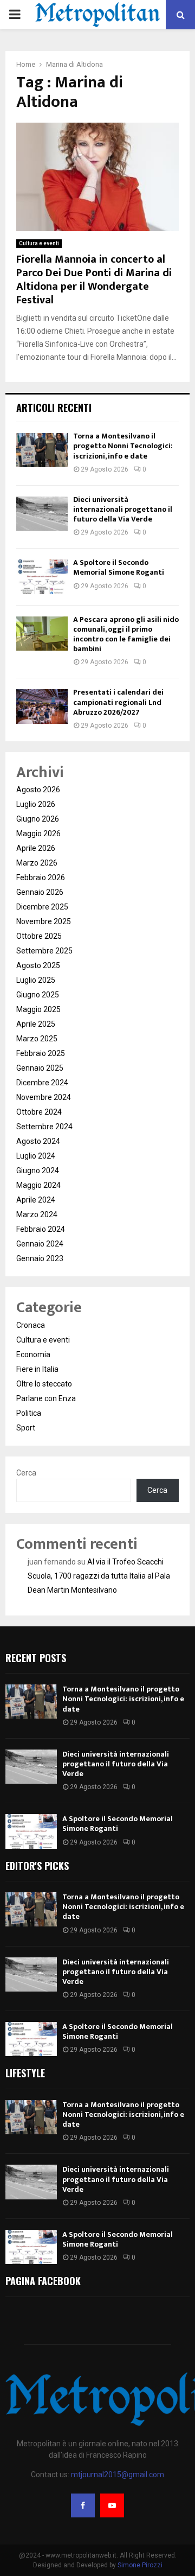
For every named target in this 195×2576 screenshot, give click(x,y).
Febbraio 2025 (41, 1053)
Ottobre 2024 (39, 1112)
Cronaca (31, 1325)
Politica (29, 1413)
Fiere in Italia (37, 1369)
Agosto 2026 (38, 790)
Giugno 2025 (38, 995)
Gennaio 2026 (40, 892)
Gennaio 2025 (40, 1068)
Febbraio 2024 (41, 1229)
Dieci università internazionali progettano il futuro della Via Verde (123, 509)
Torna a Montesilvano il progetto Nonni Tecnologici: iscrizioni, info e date (123, 446)
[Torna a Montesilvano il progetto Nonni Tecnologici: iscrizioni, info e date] (42, 450)
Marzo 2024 (37, 1214)
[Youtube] (112, 2505)
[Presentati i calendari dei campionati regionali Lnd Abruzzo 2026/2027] (42, 706)
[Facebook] (83, 2505)
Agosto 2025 (38, 965)
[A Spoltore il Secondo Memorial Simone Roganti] (42, 577)
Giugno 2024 (38, 1171)
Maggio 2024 (38, 1185)
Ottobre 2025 (39, 936)
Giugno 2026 (38, 819)
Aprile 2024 (36, 1200)
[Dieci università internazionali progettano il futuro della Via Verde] (42, 514)
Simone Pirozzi (140, 2565)
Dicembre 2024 (42, 1083)
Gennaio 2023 (40, 1258)
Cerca (26, 1473)
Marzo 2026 (37, 863)
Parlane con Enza (46, 1398)
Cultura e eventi (39, 243)
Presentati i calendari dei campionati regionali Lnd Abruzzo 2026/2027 (118, 702)
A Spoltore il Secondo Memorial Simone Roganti (119, 567)
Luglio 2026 (36, 804)
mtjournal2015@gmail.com (118, 2475)
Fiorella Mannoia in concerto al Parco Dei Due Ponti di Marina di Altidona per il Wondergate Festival (94, 280)
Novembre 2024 (44, 1097)
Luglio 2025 (36, 980)
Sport (26, 1428)
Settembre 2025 (44, 951)
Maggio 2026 (38, 834)
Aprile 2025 (36, 1024)
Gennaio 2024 (40, 1244)
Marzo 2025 (37, 1039)
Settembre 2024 (44, 1127)
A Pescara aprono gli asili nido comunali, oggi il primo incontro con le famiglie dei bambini (126, 634)
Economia (33, 1354)
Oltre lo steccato (44, 1384)
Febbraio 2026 (41, 877)
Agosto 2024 (38, 1141)
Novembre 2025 (44, 921)
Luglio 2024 (36, 1156)
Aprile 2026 (36, 848)
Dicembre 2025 (42, 907)
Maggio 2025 (38, 1009)
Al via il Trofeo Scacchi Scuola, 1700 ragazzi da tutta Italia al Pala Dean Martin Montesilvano (99, 1576)
